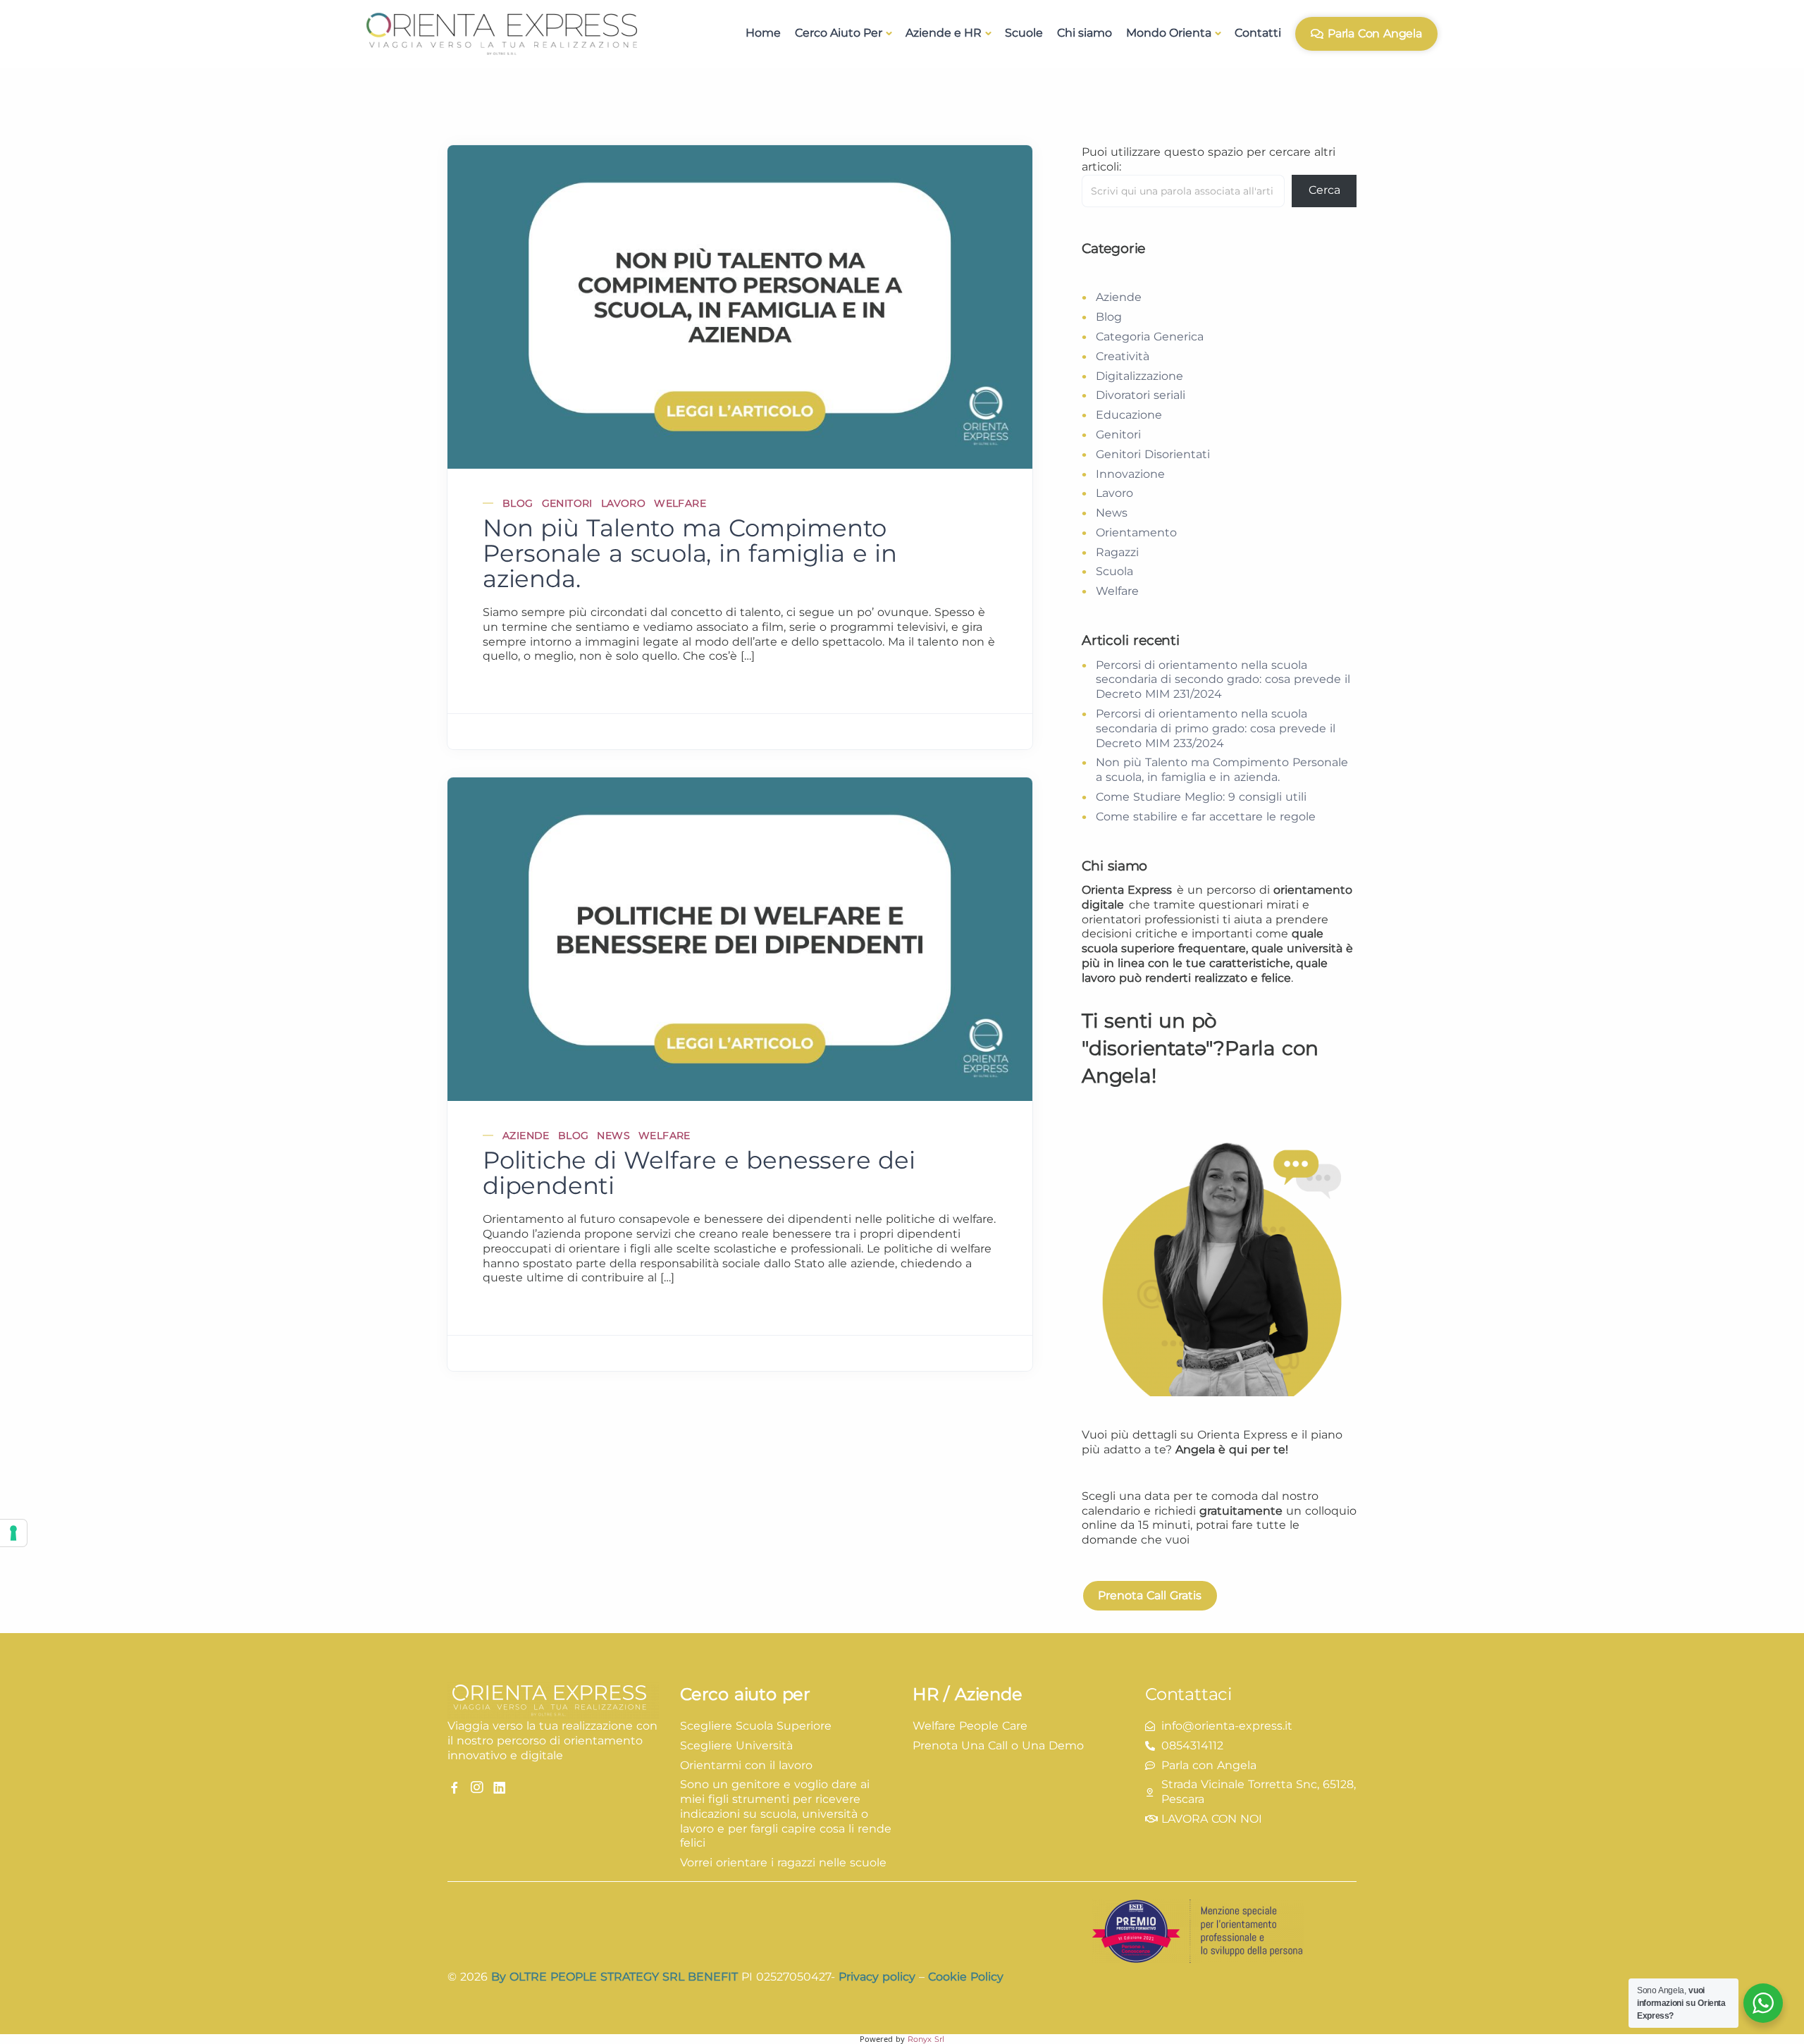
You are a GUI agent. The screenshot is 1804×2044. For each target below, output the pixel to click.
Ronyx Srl (926, 2039)
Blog (518, 503)
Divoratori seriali (1141, 395)
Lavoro (623, 503)
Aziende (526, 1135)
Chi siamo (1085, 33)
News (613, 1135)
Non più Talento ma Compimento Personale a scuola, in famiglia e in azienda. (690, 553)
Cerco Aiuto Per (839, 33)
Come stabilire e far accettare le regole (1206, 817)
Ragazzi (1117, 552)
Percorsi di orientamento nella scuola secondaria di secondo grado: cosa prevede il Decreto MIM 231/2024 (1223, 680)
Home (763, 33)
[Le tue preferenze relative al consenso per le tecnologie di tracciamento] (13, 1533)
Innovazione (1130, 474)
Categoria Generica (1150, 337)
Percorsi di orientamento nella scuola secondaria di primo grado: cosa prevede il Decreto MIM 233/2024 (1216, 728)
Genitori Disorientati (1153, 454)
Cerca (1324, 190)
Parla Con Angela (1375, 33)
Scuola (1114, 571)
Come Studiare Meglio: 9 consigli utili (1201, 797)
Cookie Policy (966, 1977)
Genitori (567, 503)
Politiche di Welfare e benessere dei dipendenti (699, 1173)
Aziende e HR (944, 33)
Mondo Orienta (1169, 33)
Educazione (1129, 415)
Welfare (680, 503)
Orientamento (1136, 532)
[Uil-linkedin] (500, 1787)
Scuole (1024, 33)
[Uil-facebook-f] (455, 1787)
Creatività (1123, 356)
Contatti (1258, 33)
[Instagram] (477, 1787)
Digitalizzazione (1139, 376)
